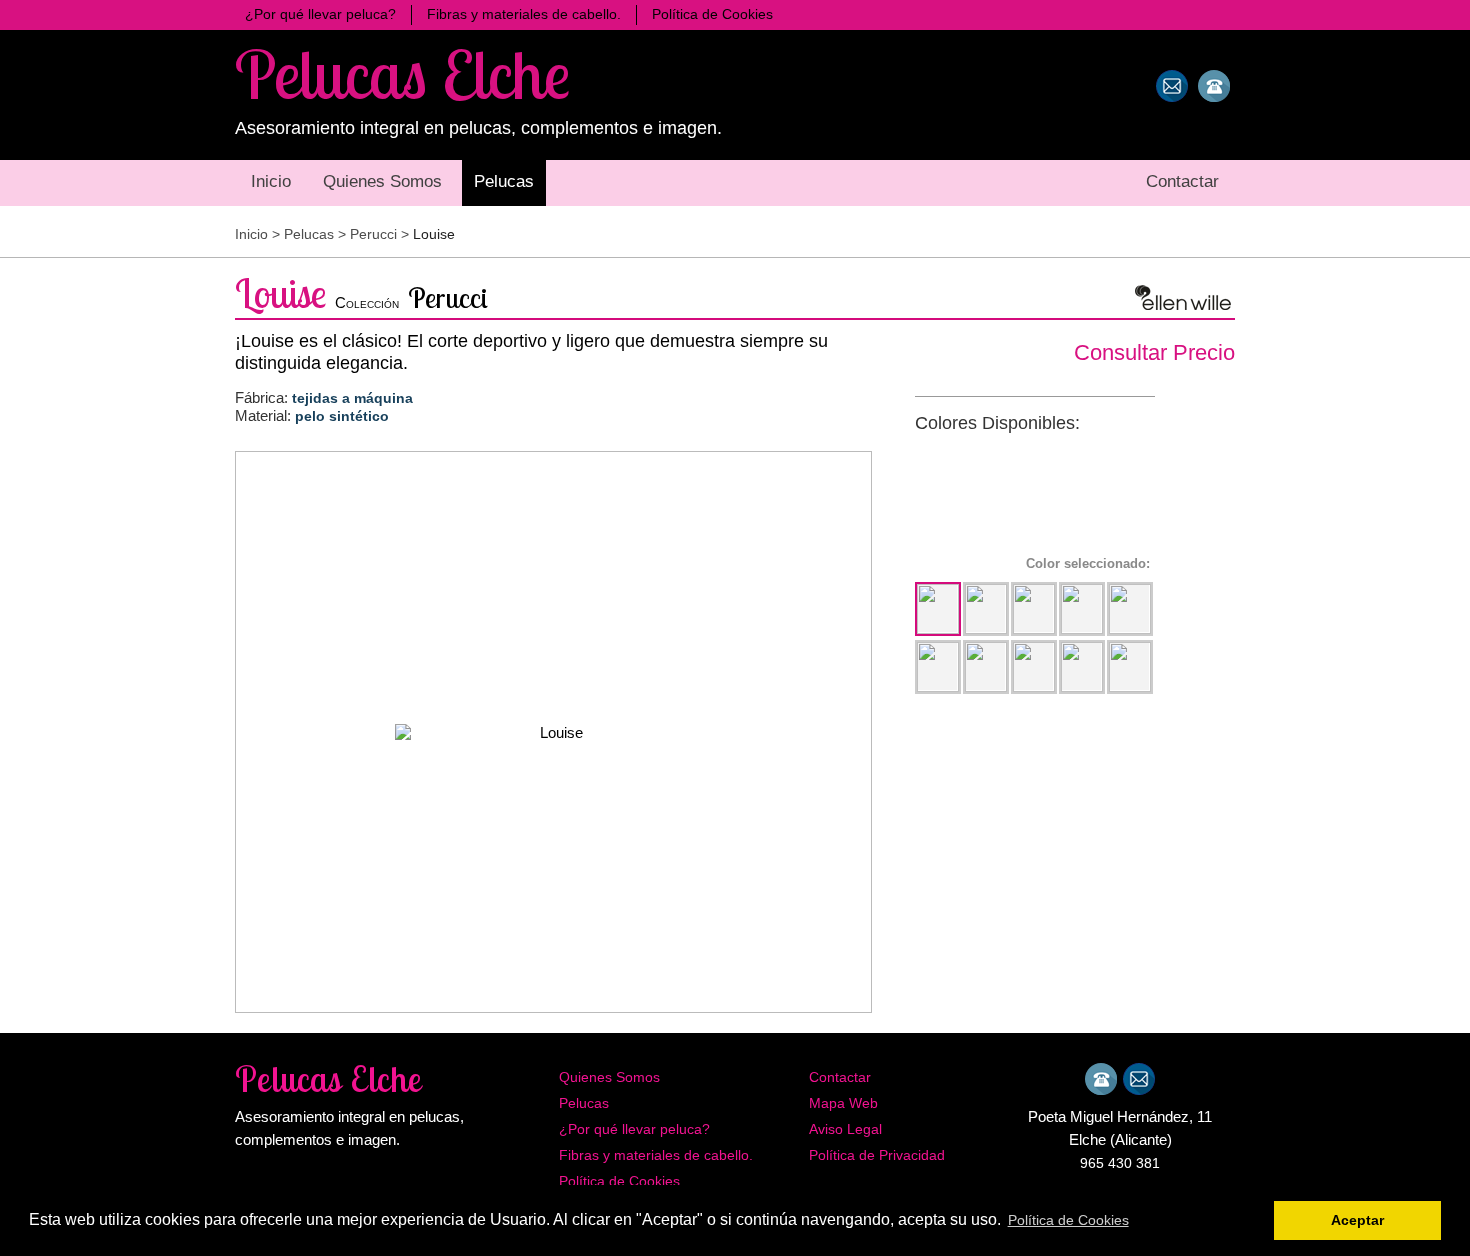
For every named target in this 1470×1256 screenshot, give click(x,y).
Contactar (840, 1077)
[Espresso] (938, 609)
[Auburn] (1034, 667)
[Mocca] (1034, 609)
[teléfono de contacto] (1214, 86)
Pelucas (584, 1103)
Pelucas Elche (402, 73)
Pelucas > (317, 234)
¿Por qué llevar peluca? (634, 1129)
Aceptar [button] (1357, 1220)
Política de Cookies (619, 1181)
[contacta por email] (1172, 86)
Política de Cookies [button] (1068, 1220)
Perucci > (381, 234)
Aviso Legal (845, 1129)
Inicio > (259, 234)
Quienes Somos (609, 1077)
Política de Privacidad (877, 1155)
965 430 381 (1120, 1163)
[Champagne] (986, 667)
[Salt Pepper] (1082, 667)
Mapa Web (843, 1103)
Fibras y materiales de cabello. (656, 1155)
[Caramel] (938, 667)
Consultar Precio (1154, 352)
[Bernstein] (1082, 609)
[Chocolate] (986, 609)
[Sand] (1130, 609)
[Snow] (1130, 667)
